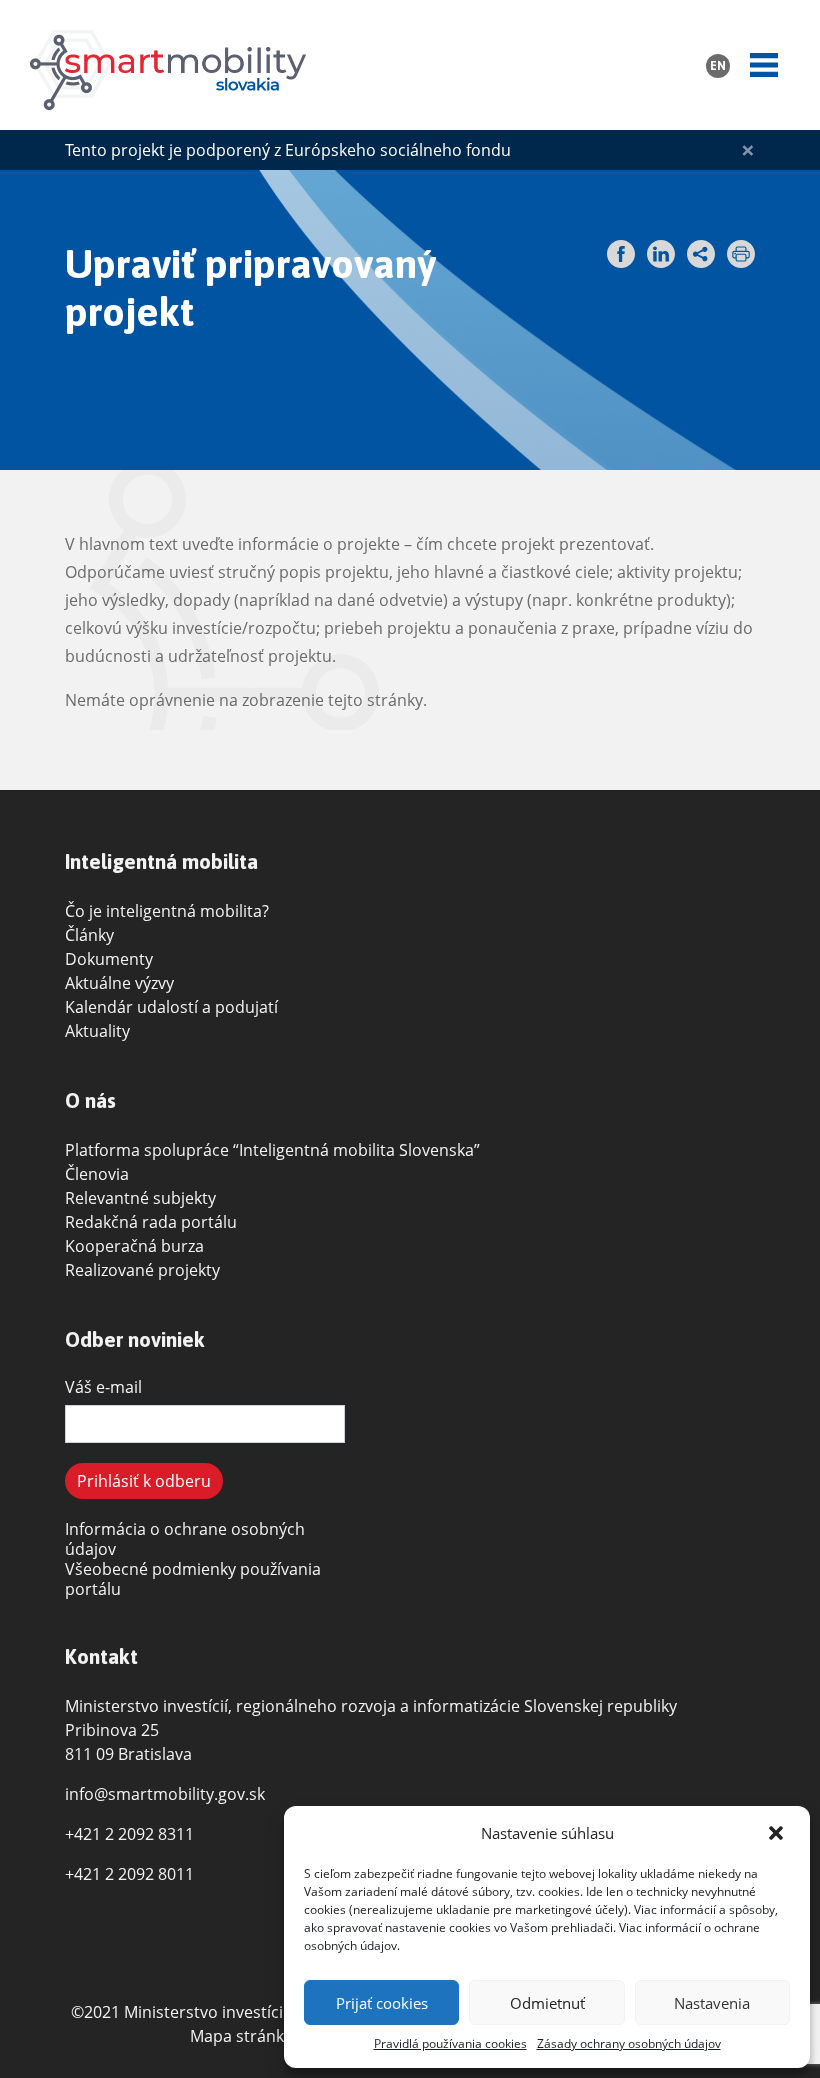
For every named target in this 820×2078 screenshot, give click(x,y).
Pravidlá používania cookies (450, 2043)
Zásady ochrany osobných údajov (629, 2043)
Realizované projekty (142, 1270)
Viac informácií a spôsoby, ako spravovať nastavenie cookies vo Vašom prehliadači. (541, 1918)
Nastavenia (712, 2003)
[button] (778, 1833)
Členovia (97, 1174)
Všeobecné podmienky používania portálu (193, 1579)
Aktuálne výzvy (119, 983)
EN (718, 66)
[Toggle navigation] (764, 65)
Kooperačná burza (134, 1246)
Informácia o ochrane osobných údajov (185, 1539)
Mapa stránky (241, 2036)
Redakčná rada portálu (151, 1222)
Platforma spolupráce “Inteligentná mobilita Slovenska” (272, 1150)
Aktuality (97, 1031)
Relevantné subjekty (140, 1198)
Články (89, 935)
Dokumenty (109, 959)
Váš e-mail (103, 1387)
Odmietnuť (547, 2003)
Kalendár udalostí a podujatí (171, 1007)
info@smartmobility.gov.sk (165, 1794)
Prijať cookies (382, 2003)
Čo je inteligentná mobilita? (167, 911)
